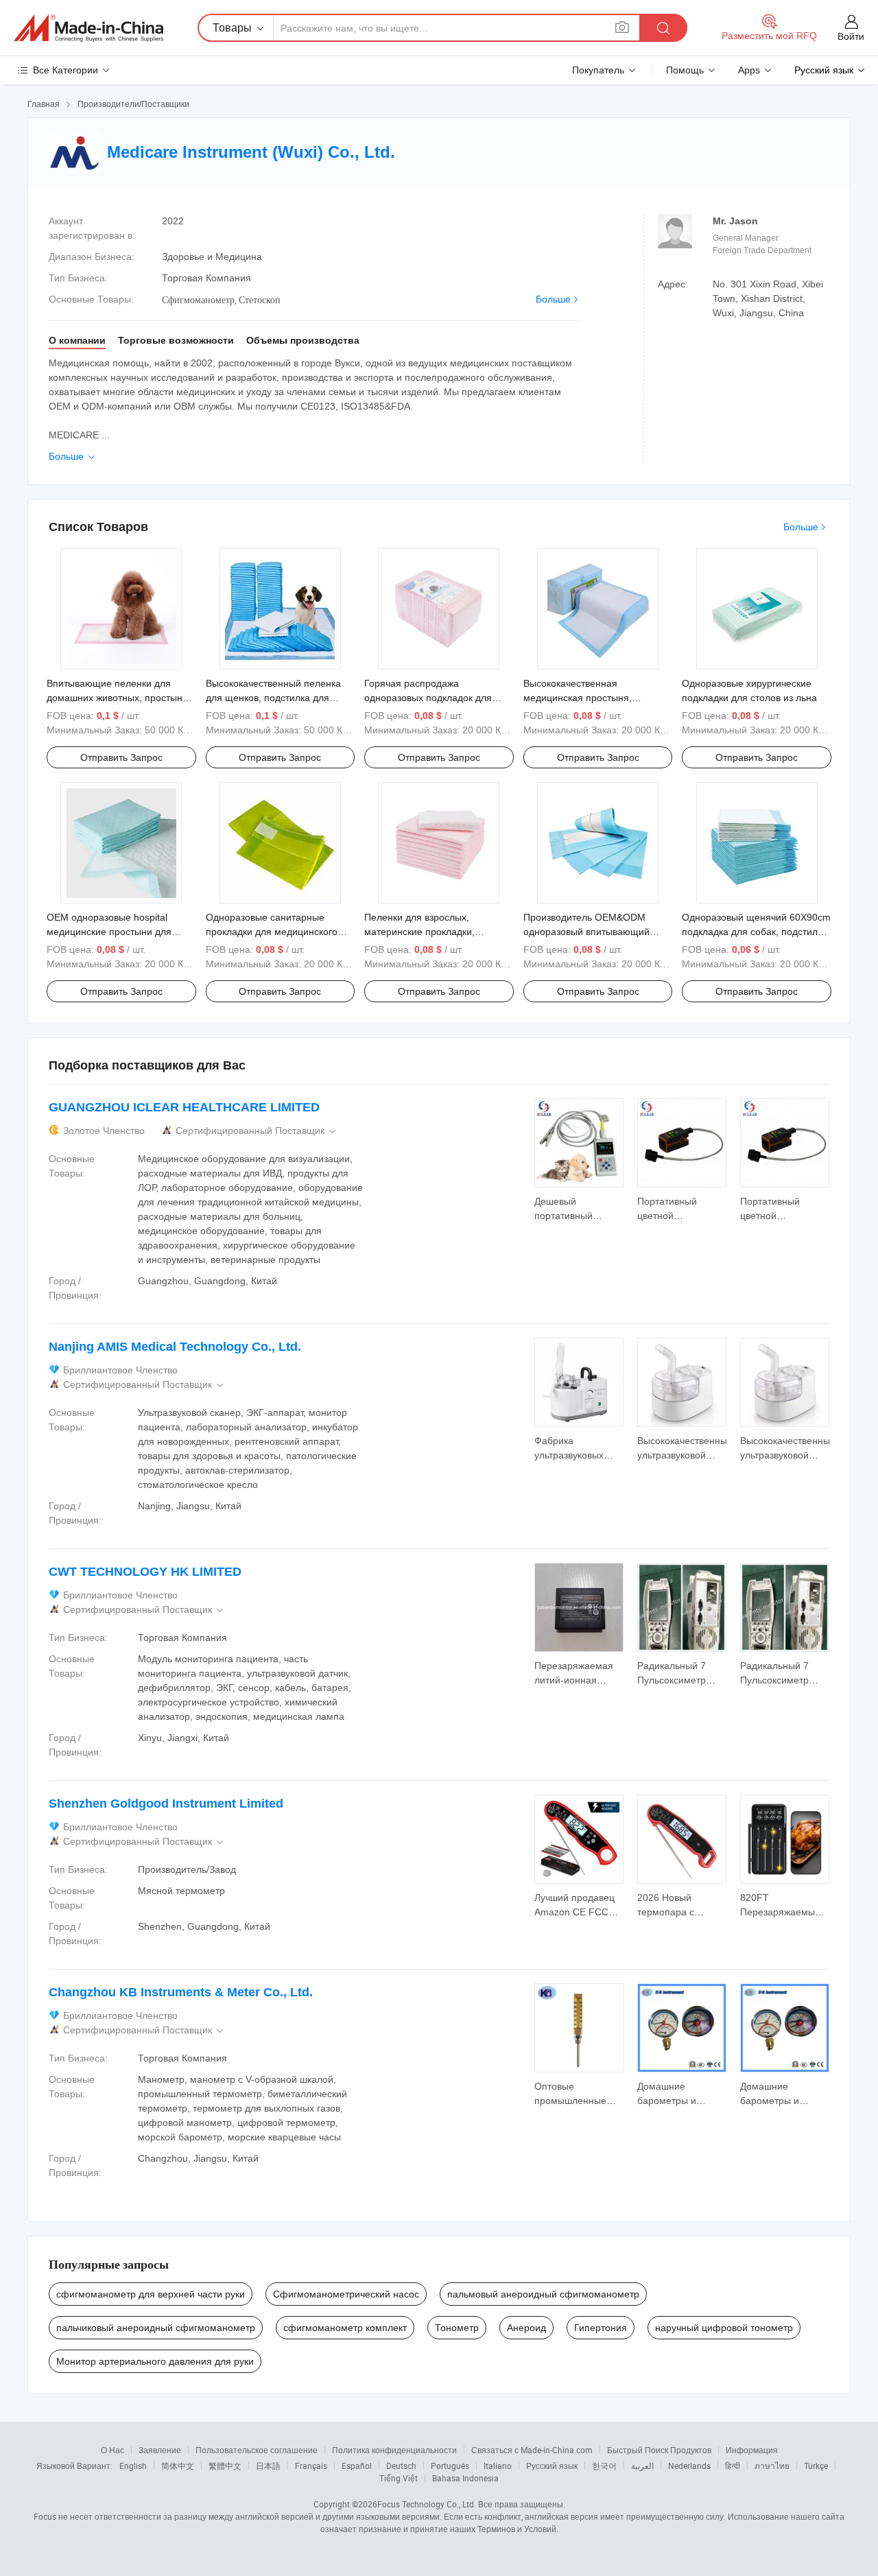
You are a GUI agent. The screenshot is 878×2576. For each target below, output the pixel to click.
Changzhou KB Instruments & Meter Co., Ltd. (181, 1992)
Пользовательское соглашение (257, 2450)
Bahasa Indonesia (465, 2478)
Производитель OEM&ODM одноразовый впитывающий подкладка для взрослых (586, 932)
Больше (553, 299)
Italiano (498, 2466)
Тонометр (457, 2328)
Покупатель (598, 70)
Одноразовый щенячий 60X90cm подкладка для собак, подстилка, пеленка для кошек (756, 932)
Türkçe (816, 2466)
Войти (851, 36)
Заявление (160, 2450)
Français (311, 2466)
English (133, 2466)
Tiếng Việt (399, 2478)
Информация (752, 2450)
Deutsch (401, 2466)
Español (357, 2466)
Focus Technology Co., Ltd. (427, 2504)
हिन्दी (733, 2466)
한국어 (604, 2466)
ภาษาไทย (772, 2466)
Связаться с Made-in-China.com (532, 2450)
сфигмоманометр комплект (345, 2328)
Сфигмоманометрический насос (346, 2294)
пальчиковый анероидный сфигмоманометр (156, 2328)
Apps (749, 70)
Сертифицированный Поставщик (257, 1131)
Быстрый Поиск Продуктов (659, 2450)
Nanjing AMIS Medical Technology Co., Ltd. (175, 1347)
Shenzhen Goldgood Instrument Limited (166, 1804)
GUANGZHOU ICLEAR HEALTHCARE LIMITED (184, 1107)
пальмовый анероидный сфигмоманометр (543, 2294)
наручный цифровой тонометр (724, 2328)
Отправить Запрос (121, 757)
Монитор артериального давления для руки (155, 2361)
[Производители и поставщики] (88, 28)
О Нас (112, 2450)
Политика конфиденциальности (394, 2450)
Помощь (685, 70)
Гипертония (601, 2328)
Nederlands (689, 2466)
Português (450, 2466)
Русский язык (552, 2466)
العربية (642, 2466)
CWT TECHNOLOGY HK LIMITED (145, 1572)
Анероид (526, 2328)
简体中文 (178, 2466)
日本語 (268, 2466)
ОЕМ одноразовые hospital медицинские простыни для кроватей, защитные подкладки (117, 932)
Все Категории (66, 70)
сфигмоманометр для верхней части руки (151, 2294)
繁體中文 (225, 2466)
